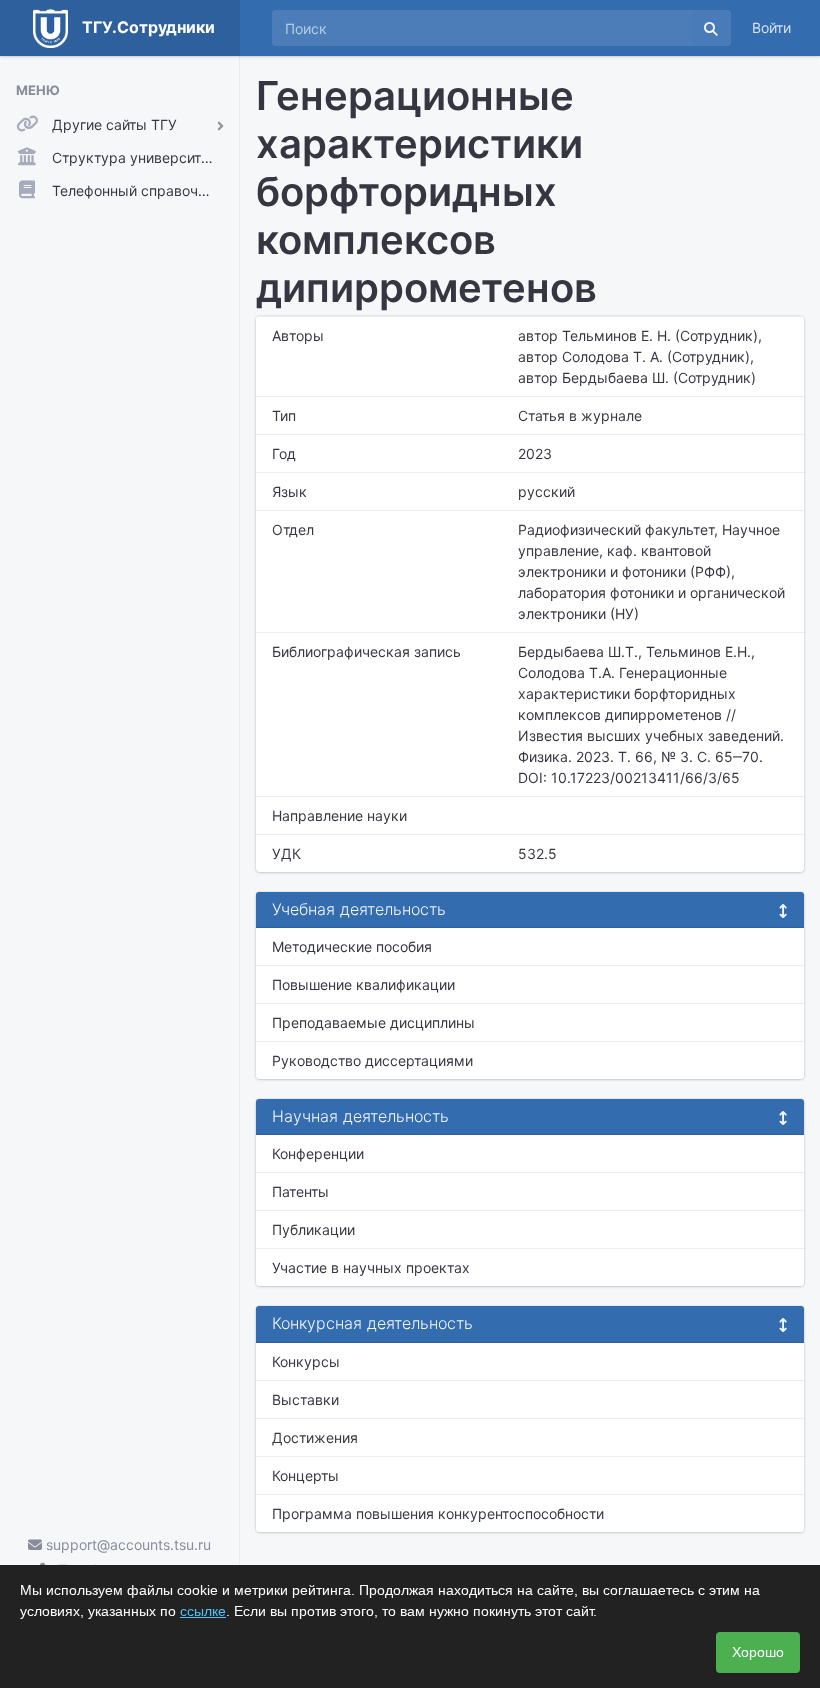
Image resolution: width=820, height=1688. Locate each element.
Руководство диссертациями (372, 1060)
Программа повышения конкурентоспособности (438, 1513)
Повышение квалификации (363, 984)
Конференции (318, 1153)
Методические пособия (352, 946)
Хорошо (758, 1652)
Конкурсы (306, 1361)
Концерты (305, 1475)
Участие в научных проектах (371, 1267)
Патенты (300, 1191)
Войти (771, 27)
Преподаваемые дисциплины (373, 1022)
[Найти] (711, 28)
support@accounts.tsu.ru (126, 1544)
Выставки (305, 1399)
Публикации (313, 1229)
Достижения (315, 1437)
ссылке (203, 1611)
